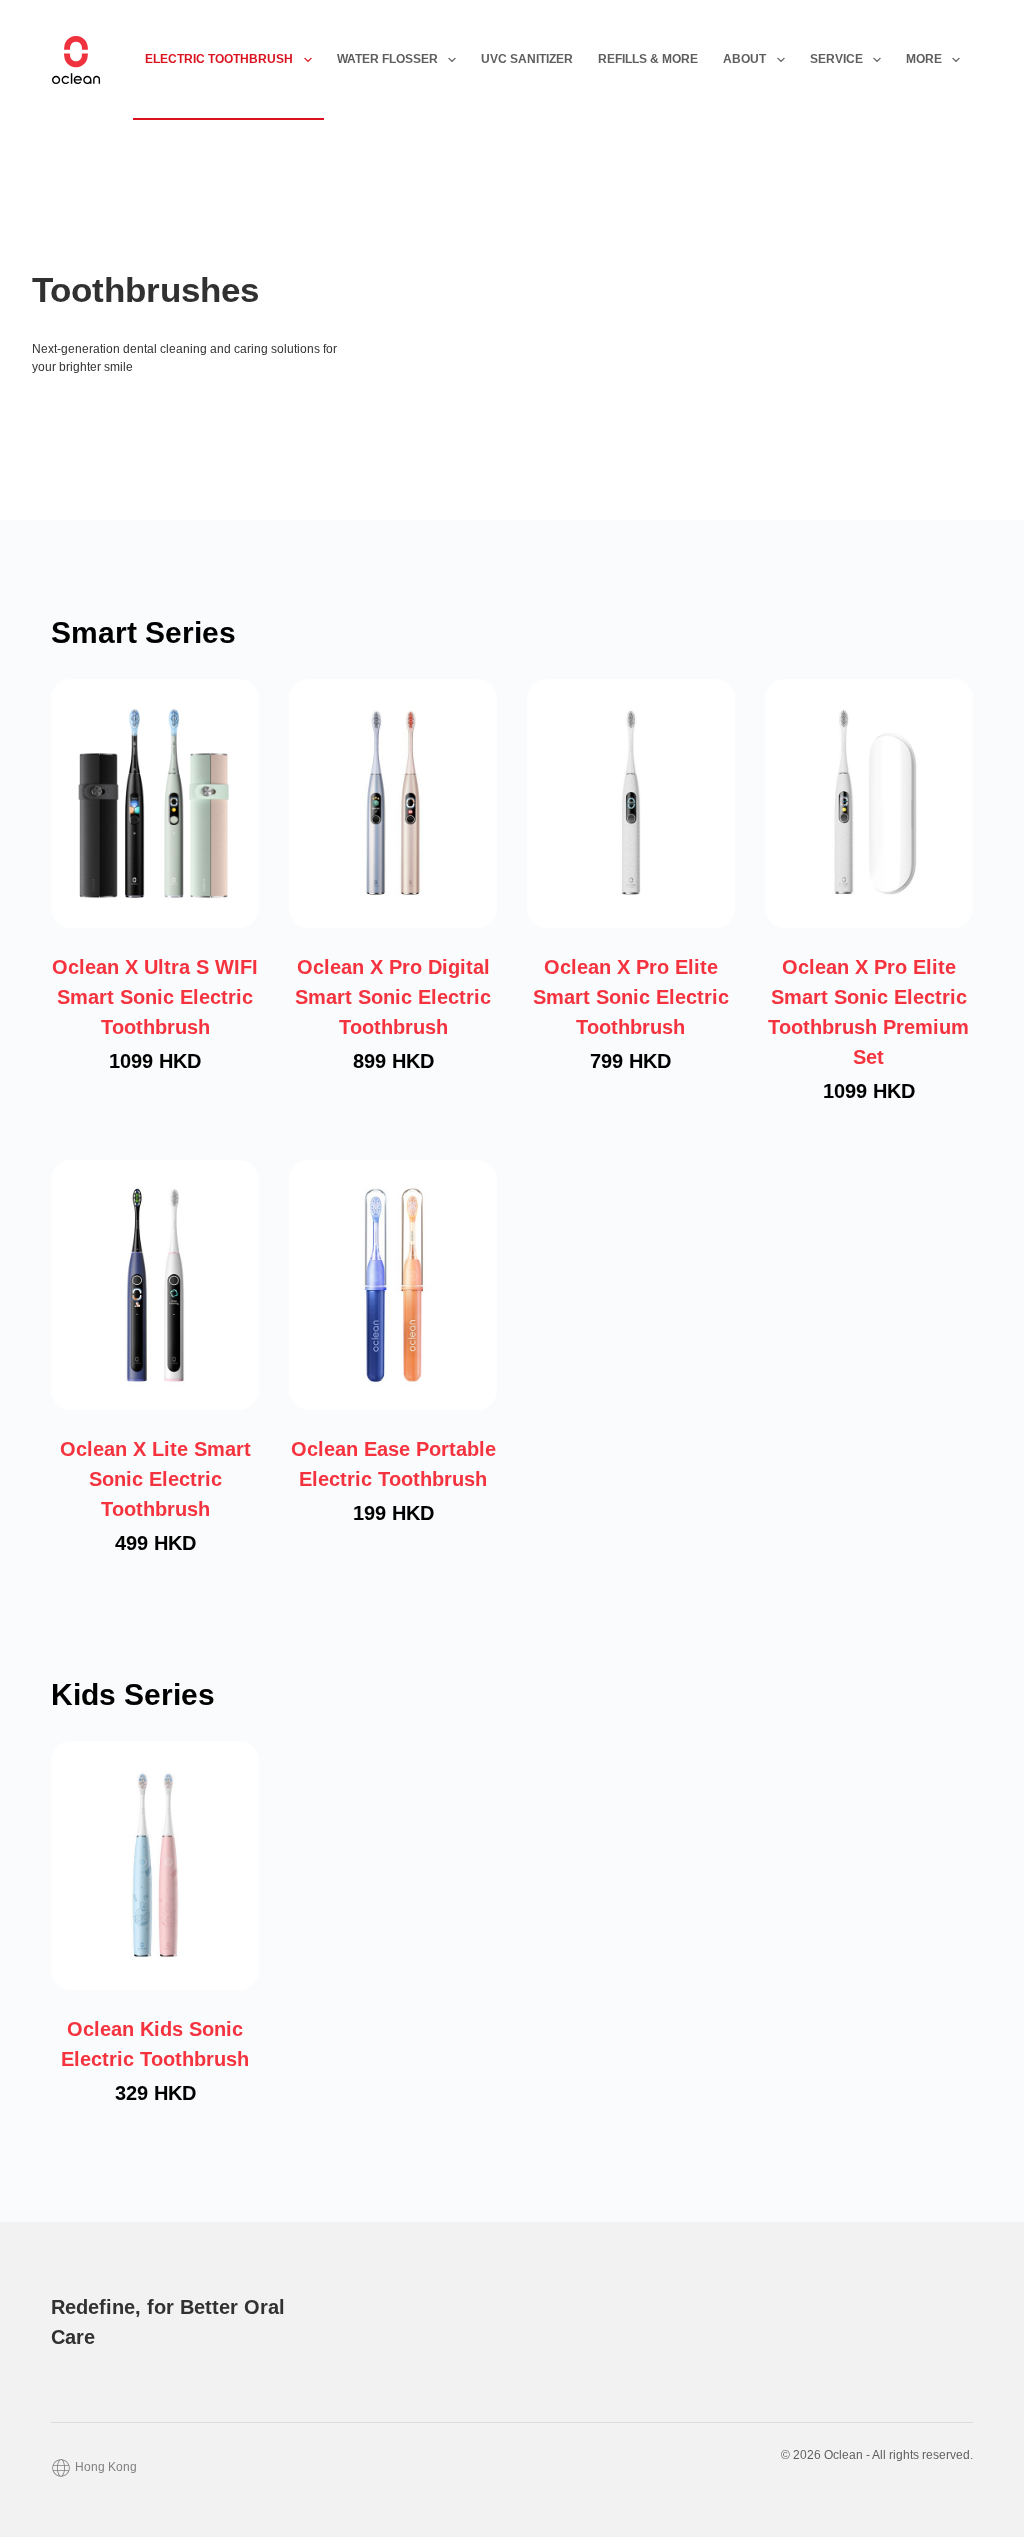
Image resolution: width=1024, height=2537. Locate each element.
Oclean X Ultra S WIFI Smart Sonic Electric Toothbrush (155, 997)
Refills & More (648, 59)
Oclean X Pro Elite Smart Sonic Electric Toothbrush (631, 997)
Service (836, 59)
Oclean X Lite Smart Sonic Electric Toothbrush (155, 1479)
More (924, 59)
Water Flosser (387, 59)
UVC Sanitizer (527, 59)
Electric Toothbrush (219, 59)
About (744, 59)
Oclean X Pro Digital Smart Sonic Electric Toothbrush (393, 997)
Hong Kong (106, 2467)
